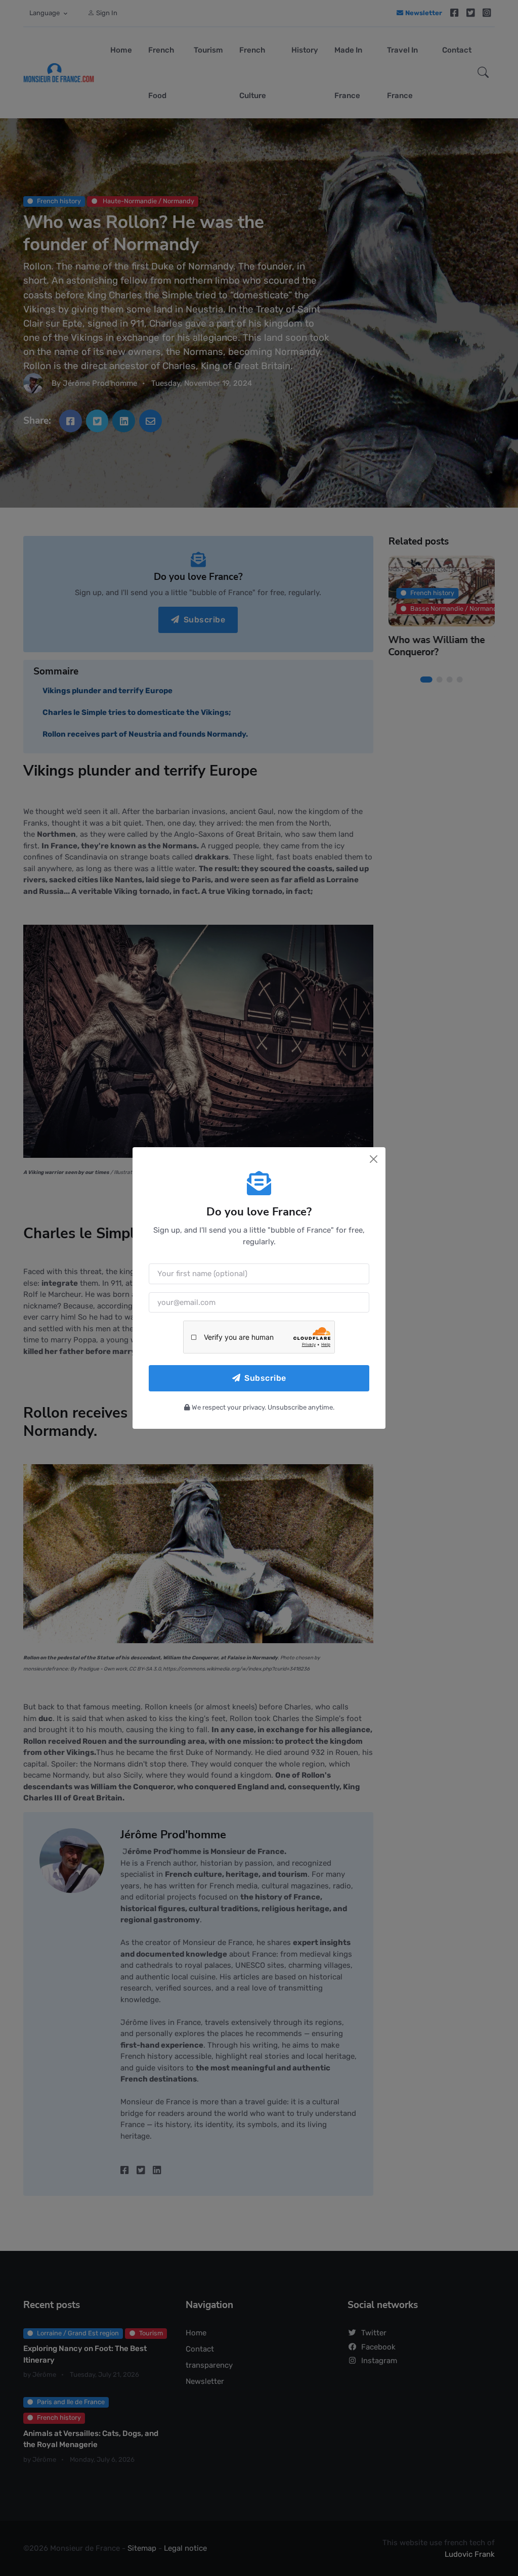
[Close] (374, 1159)
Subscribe (265, 1378)
